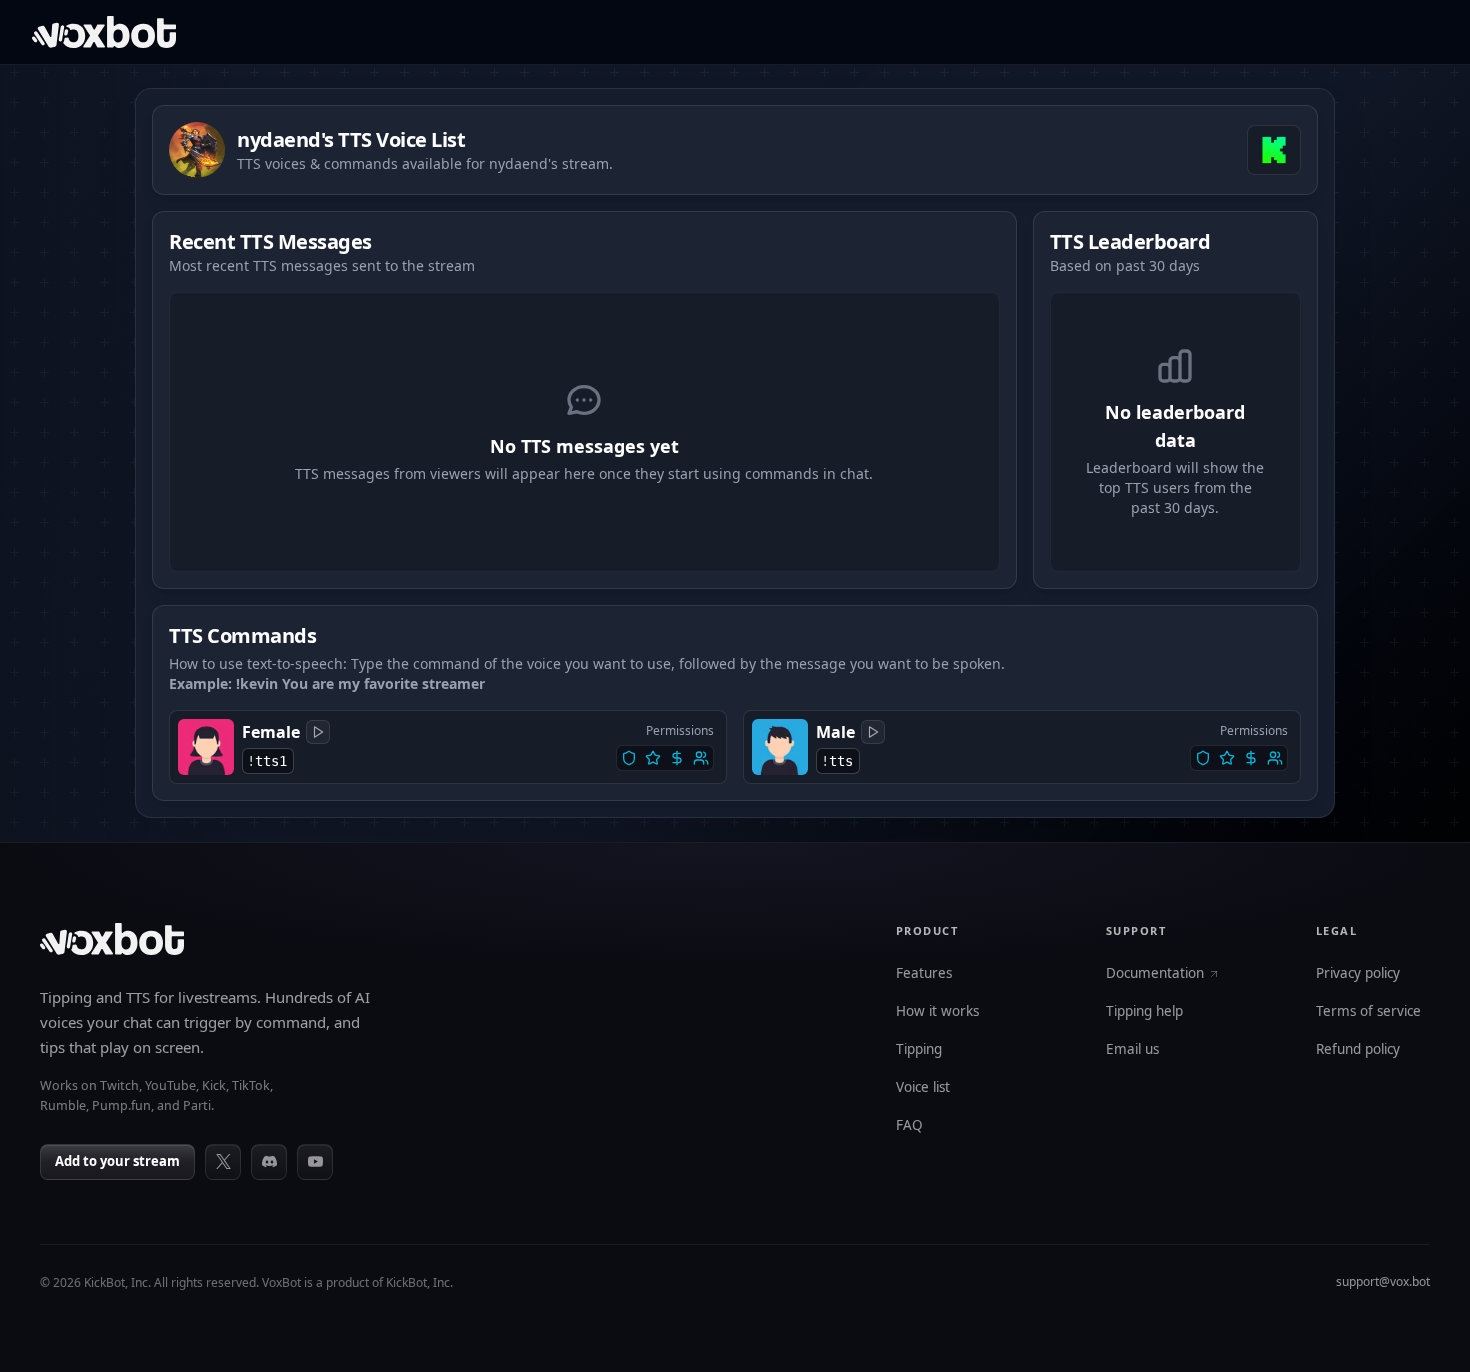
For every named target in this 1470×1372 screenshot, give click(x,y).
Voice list (923, 1088)
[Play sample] (318, 732)
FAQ (909, 1126)
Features (924, 974)
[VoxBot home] (112, 939)
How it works (937, 1012)
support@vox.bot (1383, 1281)
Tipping (919, 1050)
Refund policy (1358, 1050)
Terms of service (1368, 1012)
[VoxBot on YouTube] (315, 1162)
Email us (1132, 1050)
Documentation (1155, 974)
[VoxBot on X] (223, 1162)
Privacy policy (1358, 974)
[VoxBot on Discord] (269, 1162)
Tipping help (1144, 1012)
